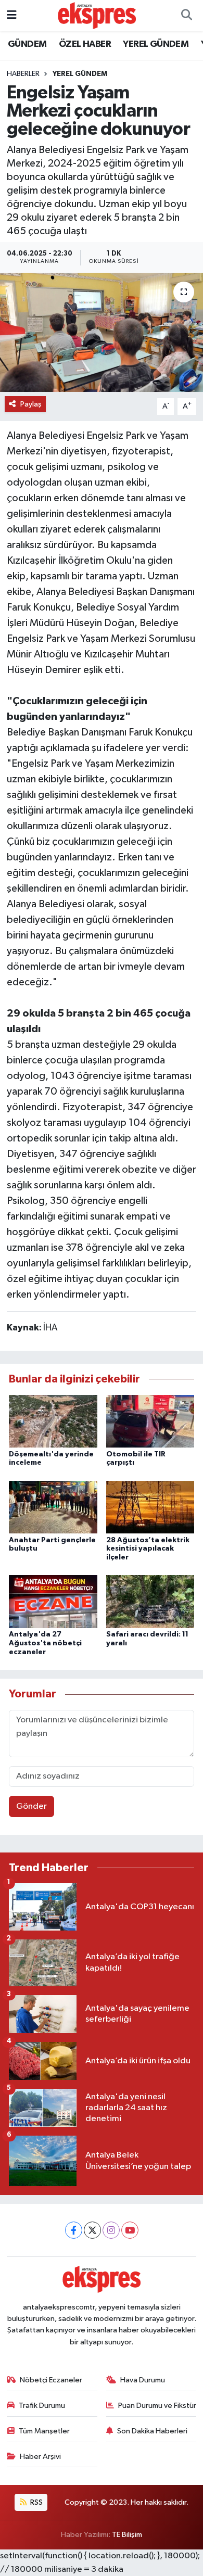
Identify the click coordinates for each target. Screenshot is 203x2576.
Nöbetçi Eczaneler (51, 2380)
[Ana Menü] (12, 15)
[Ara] (186, 16)
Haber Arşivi (40, 2457)
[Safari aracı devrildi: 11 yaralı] (150, 1601)
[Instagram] (111, 2230)
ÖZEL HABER (85, 44)
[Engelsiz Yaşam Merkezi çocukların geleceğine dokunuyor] (102, 332)
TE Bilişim (127, 2535)
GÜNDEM (27, 44)
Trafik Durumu (42, 2406)
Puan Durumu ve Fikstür (157, 2406)
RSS (36, 2502)
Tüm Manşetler (44, 2431)
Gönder (31, 1806)
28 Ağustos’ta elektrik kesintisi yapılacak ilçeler (148, 1549)
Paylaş (31, 404)
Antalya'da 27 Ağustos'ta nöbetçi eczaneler (45, 1643)
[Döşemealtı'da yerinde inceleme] (53, 1421)
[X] (92, 2230)
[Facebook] (74, 2230)
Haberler (23, 74)
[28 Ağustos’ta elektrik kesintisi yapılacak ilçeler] (150, 1507)
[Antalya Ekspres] (97, 15)
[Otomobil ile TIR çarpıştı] (150, 1421)
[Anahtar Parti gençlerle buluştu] (53, 1507)
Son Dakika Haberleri (152, 2431)
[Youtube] (130, 2230)
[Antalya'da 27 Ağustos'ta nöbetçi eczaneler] (53, 1601)
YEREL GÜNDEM (156, 44)
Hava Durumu (143, 2380)
